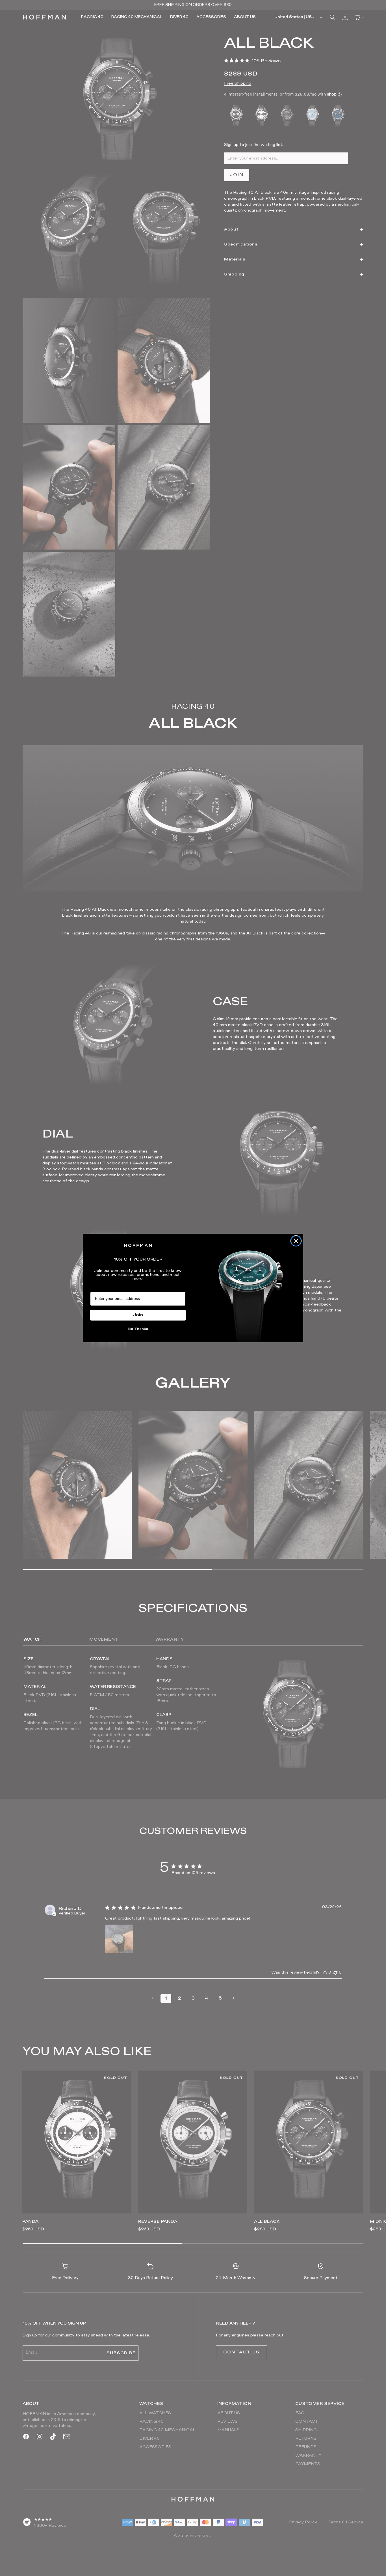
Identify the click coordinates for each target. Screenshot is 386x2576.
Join (138, 1315)
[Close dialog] (296, 1241)
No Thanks (138, 1329)
